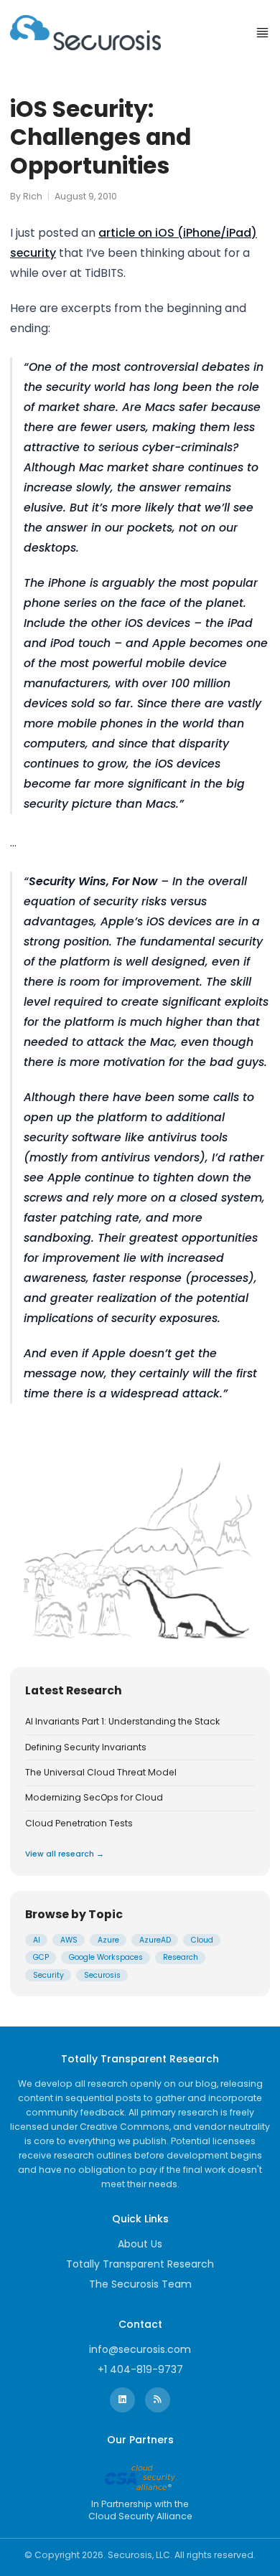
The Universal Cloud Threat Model (101, 1773)
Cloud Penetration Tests (79, 1824)
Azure (108, 1940)
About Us (140, 2244)
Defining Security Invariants (86, 1747)
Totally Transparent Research (140, 2264)
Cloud (202, 1940)
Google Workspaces (106, 1957)
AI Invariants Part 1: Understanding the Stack (122, 1722)
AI (37, 1940)
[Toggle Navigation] (262, 33)
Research (181, 1957)
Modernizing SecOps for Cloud (94, 1798)
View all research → (65, 1854)
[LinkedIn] (122, 2400)
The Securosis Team (140, 2284)
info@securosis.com (140, 2349)
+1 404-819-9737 (140, 2369)
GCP (41, 1957)
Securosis (102, 1975)
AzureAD (155, 1940)
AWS (69, 1940)
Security (48, 1975)
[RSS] (158, 2400)
